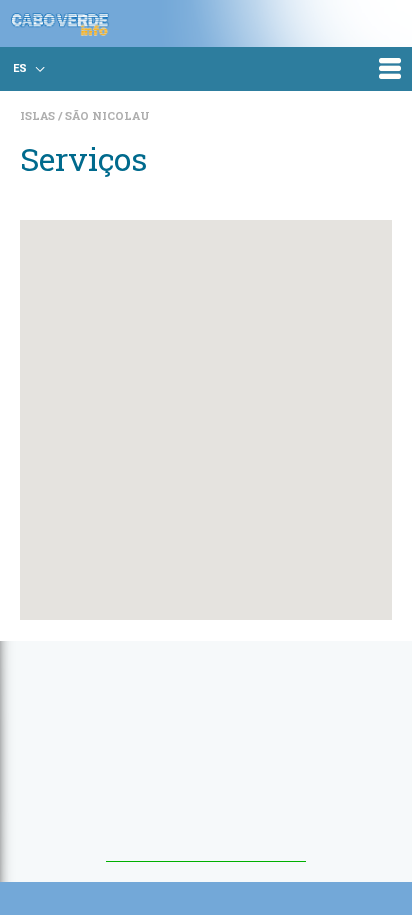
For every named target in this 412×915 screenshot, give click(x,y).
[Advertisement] (206, 761)
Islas (39, 115)
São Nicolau (107, 115)
